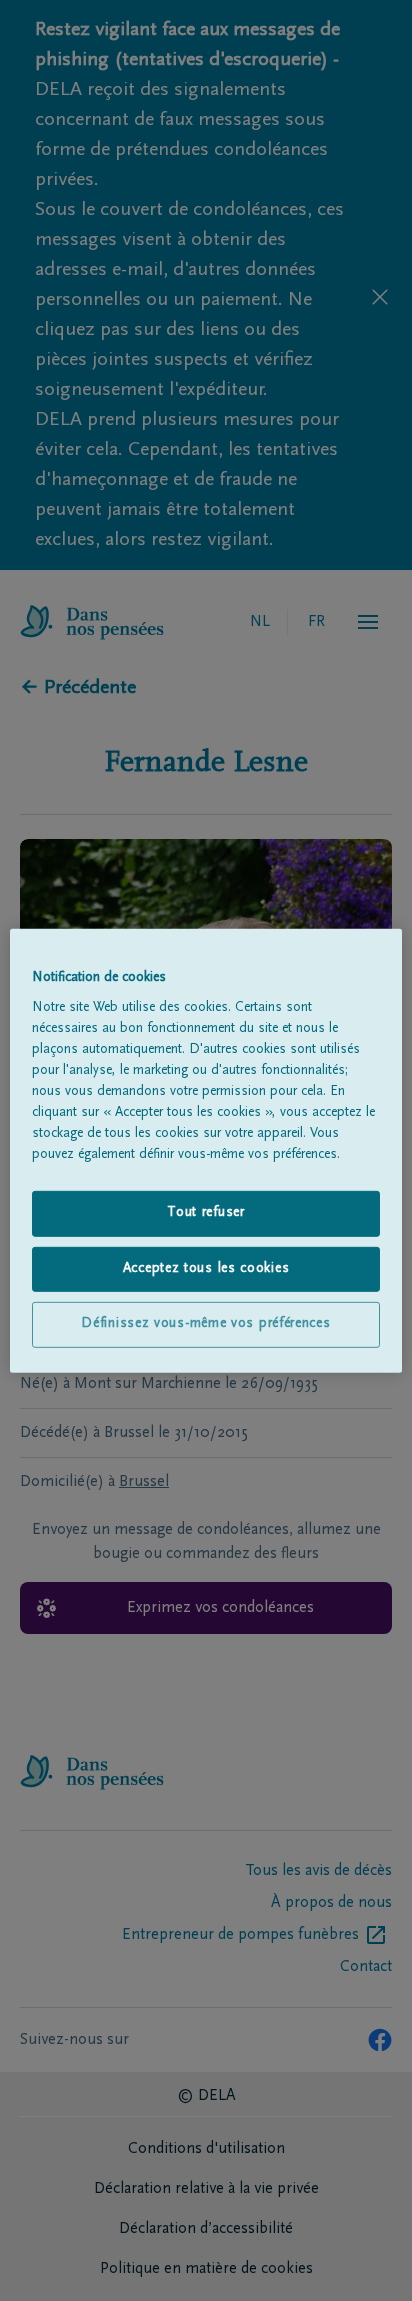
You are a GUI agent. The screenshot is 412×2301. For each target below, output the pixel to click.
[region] (205, 1150)
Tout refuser (205, 1213)
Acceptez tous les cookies (206, 1269)
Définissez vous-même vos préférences (205, 1324)
